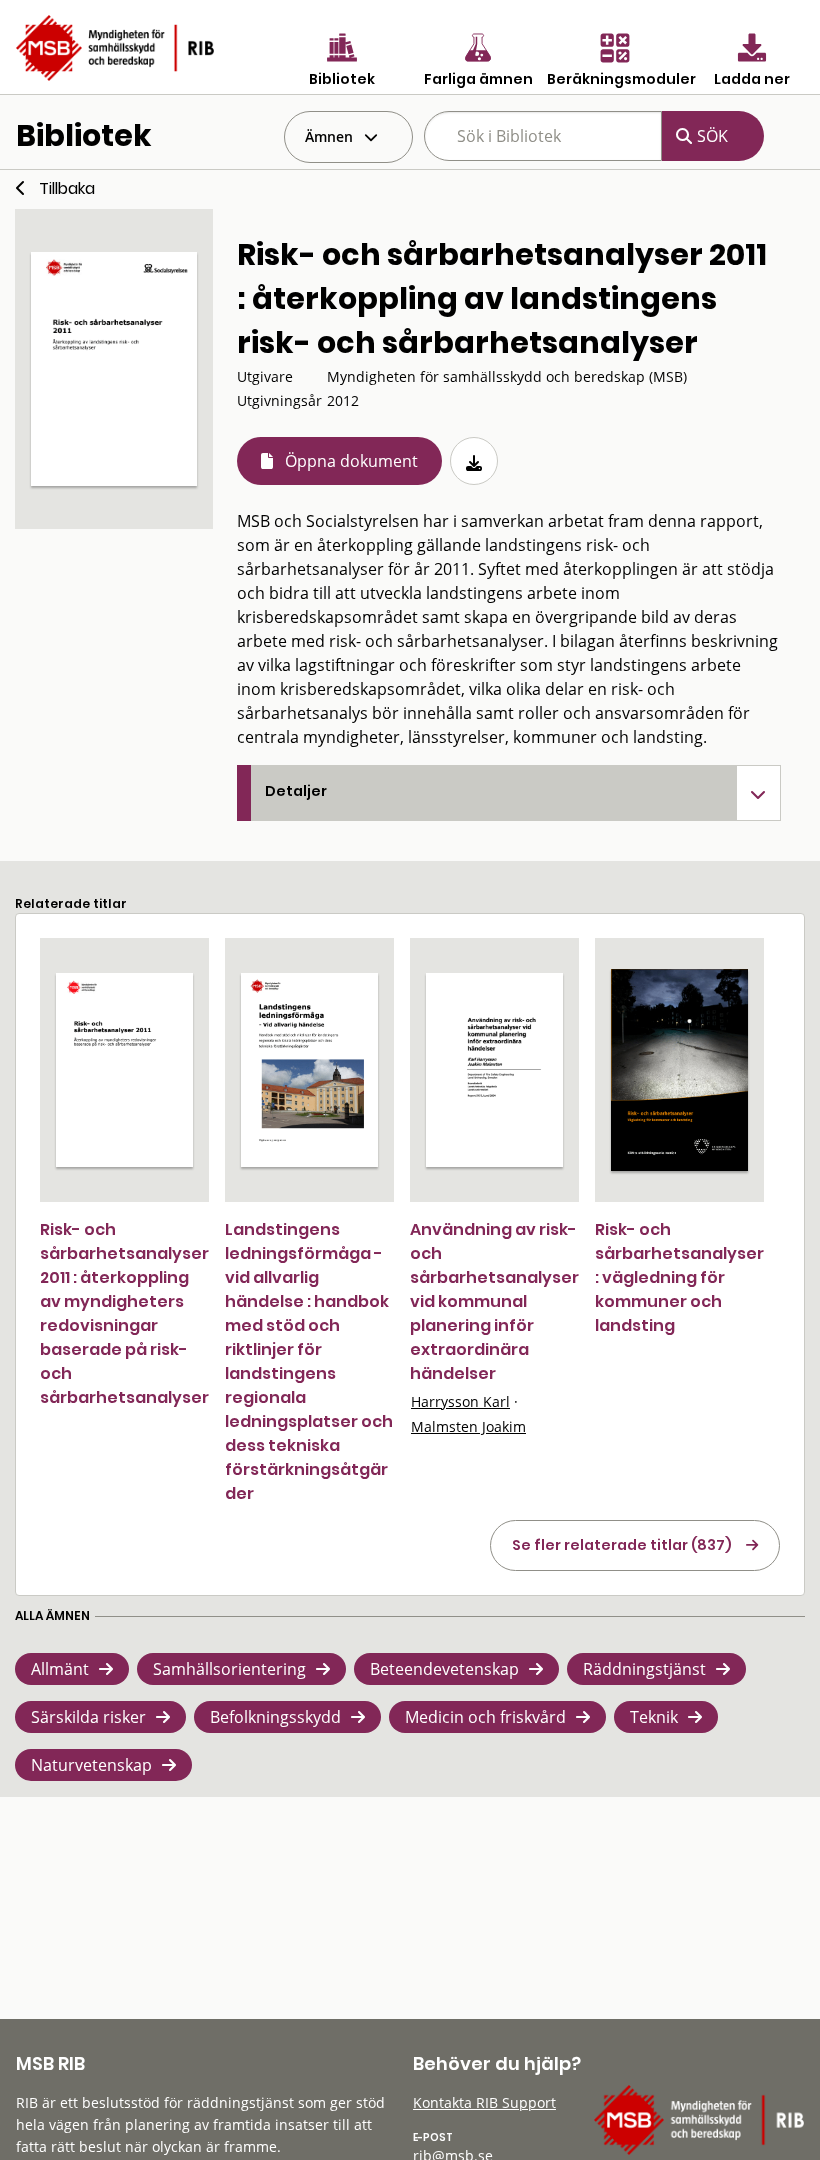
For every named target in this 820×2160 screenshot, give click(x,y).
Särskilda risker (88, 1717)
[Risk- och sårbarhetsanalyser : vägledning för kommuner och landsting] (679, 1069)
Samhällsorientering (229, 1669)
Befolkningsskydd (275, 1717)
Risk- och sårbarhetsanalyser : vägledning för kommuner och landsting (679, 1277)
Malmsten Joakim (468, 1426)
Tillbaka (67, 188)
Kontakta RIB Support (484, 2102)
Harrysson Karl (460, 1401)
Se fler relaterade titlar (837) (622, 1545)
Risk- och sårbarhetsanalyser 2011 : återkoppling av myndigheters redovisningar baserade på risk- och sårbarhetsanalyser (124, 1313)
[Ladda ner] (474, 461)
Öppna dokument (351, 461)
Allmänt (60, 1669)
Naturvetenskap (91, 1765)
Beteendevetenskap (444, 1669)
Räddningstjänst (644, 1669)
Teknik (654, 1717)
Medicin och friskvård (485, 1717)
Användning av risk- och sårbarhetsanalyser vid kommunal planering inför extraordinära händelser (494, 1301)
